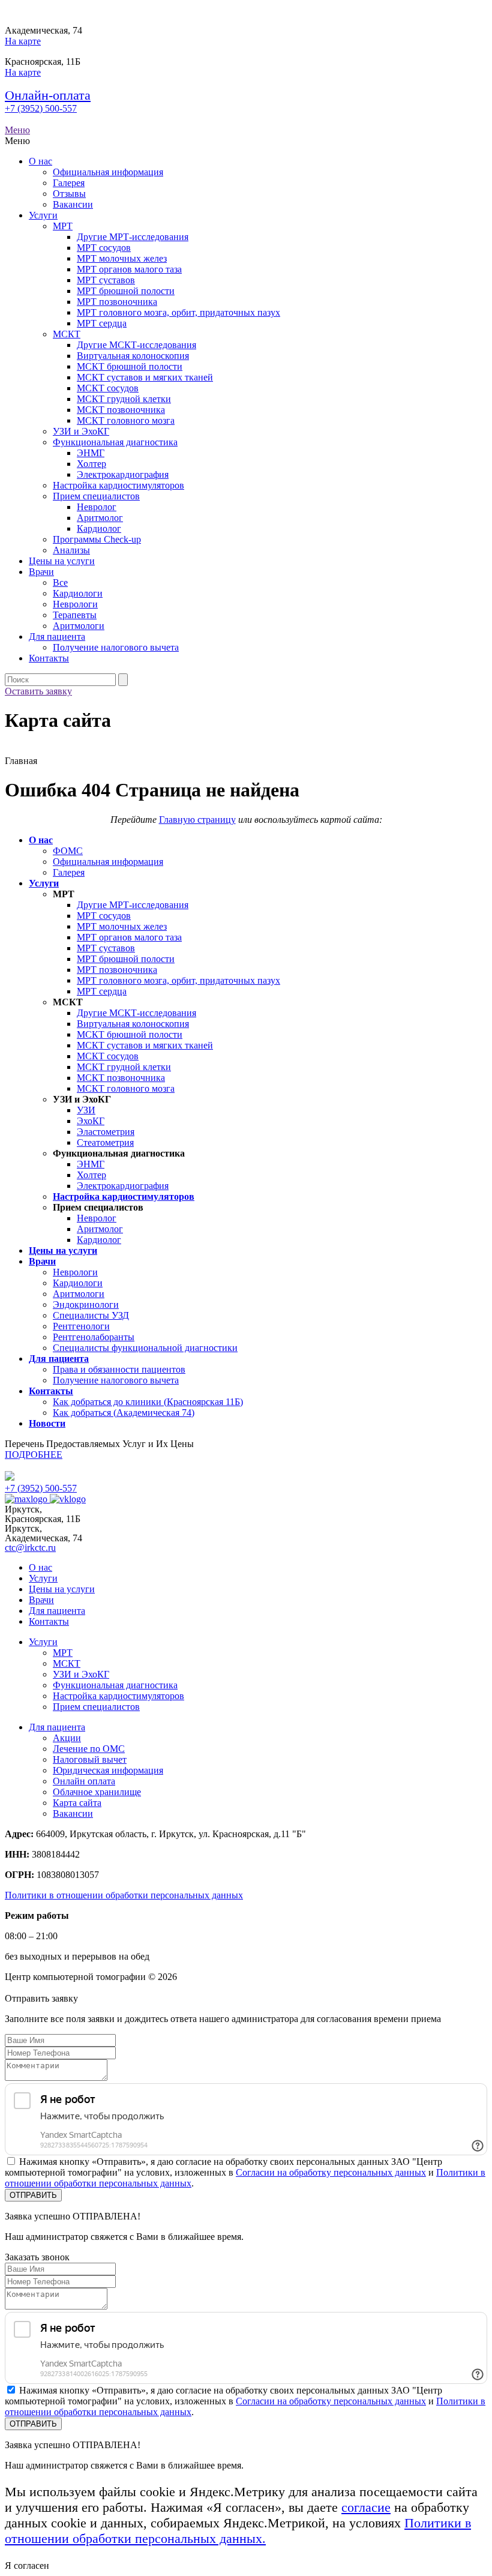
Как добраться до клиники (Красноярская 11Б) (148, 1402)
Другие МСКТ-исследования (136, 345)
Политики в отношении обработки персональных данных (124, 1895)
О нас (40, 161)
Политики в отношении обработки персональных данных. (238, 2531)
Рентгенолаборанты (94, 1337)
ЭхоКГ (91, 1121)
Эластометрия (106, 1132)
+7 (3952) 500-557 (41, 108)
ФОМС (68, 851)
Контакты (49, 658)
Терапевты (75, 615)
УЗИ (86, 1110)
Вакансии (73, 204)
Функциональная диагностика (115, 442)
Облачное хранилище (97, 1792)
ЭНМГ (91, 453)
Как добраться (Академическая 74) (124, 1413)
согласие (366, 2507)
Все (60, 582)
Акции (67, 1738)
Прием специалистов (96, 496)
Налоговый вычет (90, 1759)
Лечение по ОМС (89, 1749)
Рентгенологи (81, 1326)
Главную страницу (197, 820)
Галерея (69, 183)
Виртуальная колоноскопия (133, 356)
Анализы (71, 550)
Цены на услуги (62, 561)
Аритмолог (100, 518)
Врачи (41, 572)
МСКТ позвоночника (121, 410)
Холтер (91, 464)
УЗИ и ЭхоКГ (81, 431)
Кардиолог (99, 528)
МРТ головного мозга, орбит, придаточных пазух (178, 312)
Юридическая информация (108, 1770)
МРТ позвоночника (117, 302)
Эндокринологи (86, 1305)
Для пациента (57, 636)
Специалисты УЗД (91, 1315)
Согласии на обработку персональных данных (331, 2172)
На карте (23, 41)
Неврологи (75, 604)
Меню (17, 130)
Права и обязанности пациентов (119, 1369)
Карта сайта (77, 1803)
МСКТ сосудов (108, 388)
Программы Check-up (97, 539)
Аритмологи (79, 626)
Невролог (97, 507)
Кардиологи (78, 593)
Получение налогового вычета (116, 647)
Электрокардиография (123, 474)
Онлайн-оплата (48, 95)
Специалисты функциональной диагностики (145, 1348)
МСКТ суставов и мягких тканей (145, 377)
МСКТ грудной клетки (124, 399)
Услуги (43, 215)
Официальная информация (108, 172)
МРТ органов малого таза (129, 269)
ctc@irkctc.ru (30, 1548)
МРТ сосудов (104, 248)
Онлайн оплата (84, 1781)
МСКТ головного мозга (126, 420)
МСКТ (67, 334)
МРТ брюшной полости (126, 291)
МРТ (63, 226)
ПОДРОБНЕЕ (34, 1455)
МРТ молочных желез (122, 258)
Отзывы (69, 194)
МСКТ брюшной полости (130, 366)
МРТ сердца (102, 323)
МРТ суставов (106, 280)
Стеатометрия (105, 1142)
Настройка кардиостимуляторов (118, 485)
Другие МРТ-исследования (133, 237)
